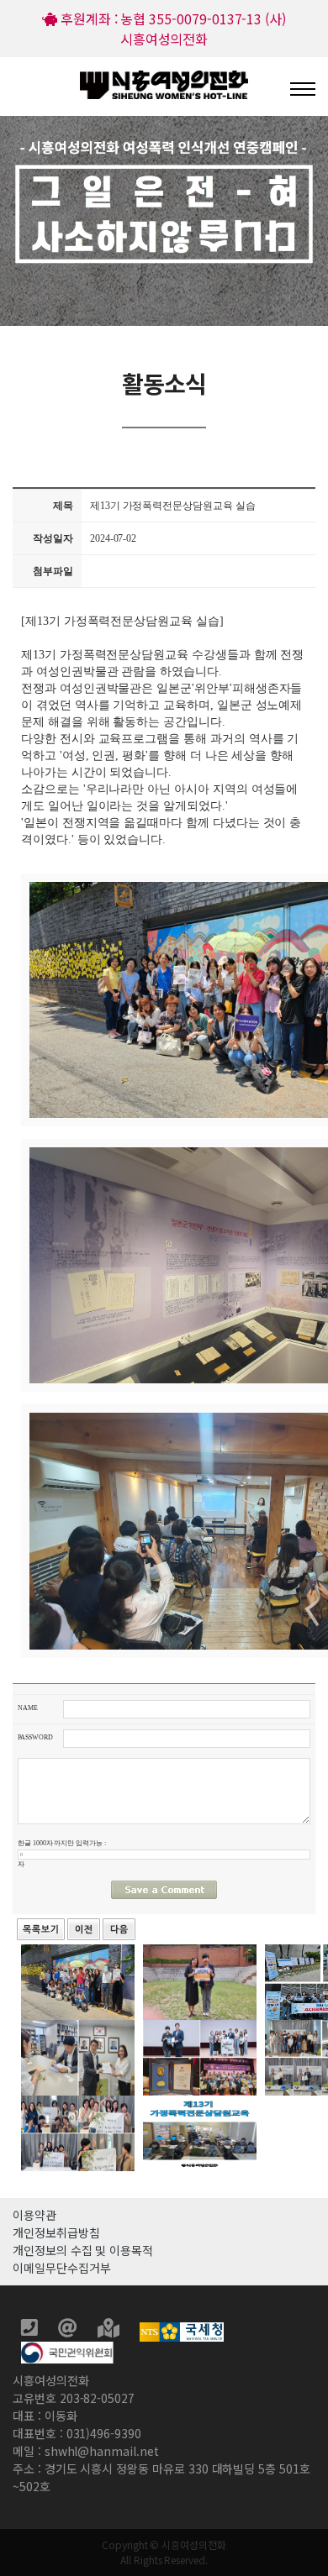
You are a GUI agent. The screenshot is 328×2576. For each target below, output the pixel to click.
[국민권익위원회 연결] (67, 2350)
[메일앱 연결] (69, 2330)
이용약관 (34, 2215)
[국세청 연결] (182, 2330)
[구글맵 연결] (110, 2330)
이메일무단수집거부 (61, 2268)
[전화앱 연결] (31, 2330)
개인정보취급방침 (56, 2232)
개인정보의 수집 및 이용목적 (83, 2250)
